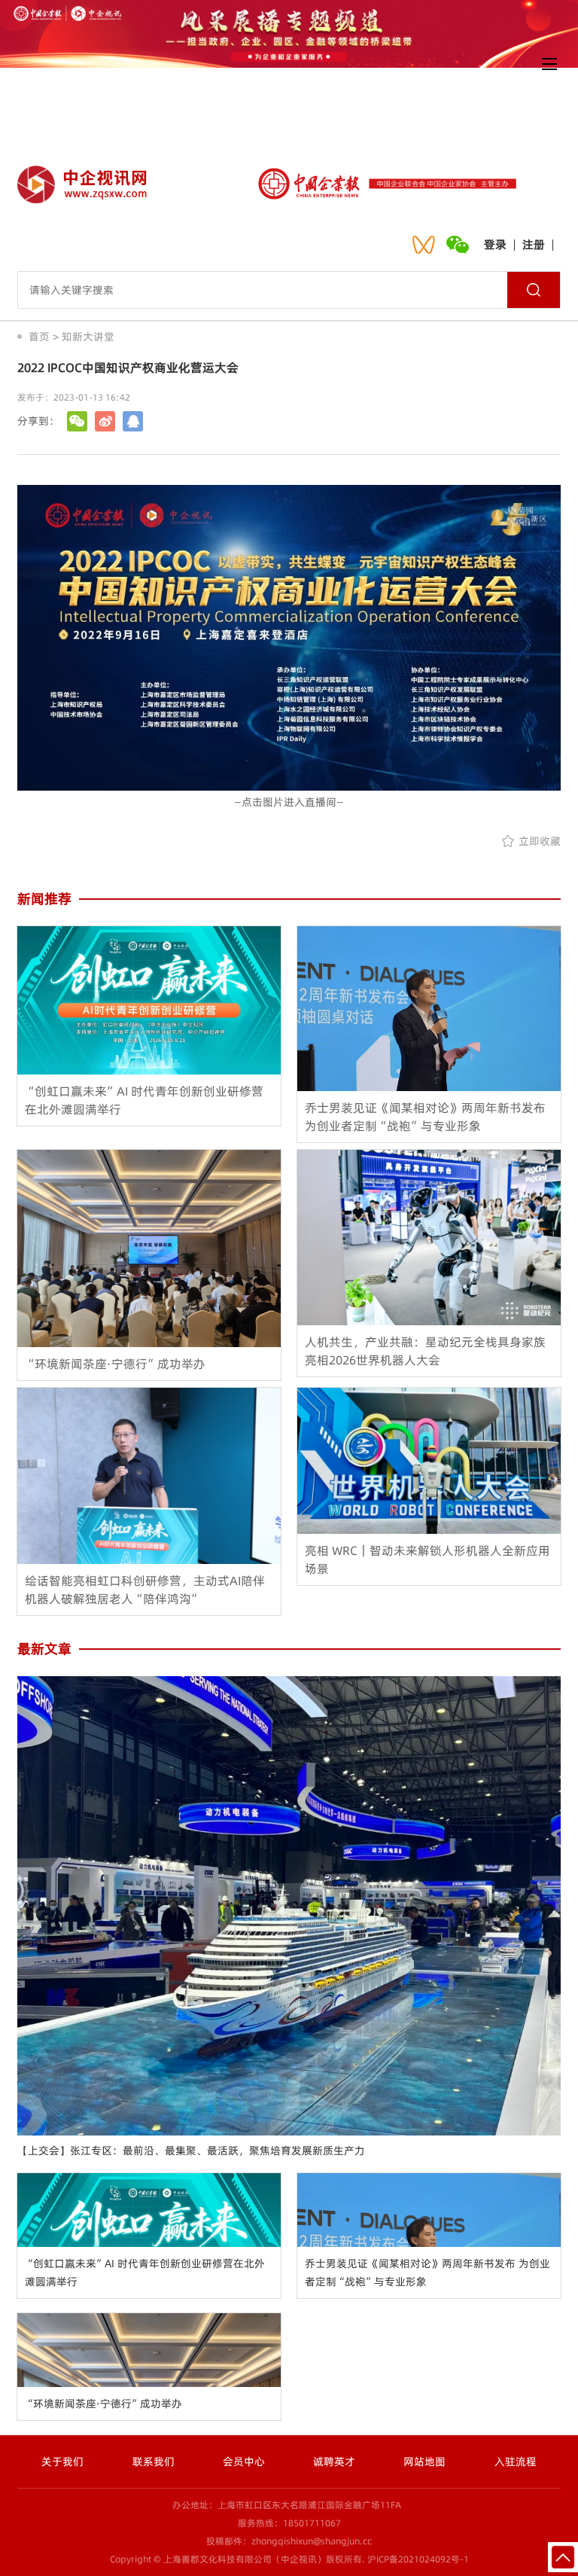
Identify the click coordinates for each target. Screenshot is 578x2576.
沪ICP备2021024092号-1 (418, 2559)
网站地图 (424, 2462)
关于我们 (62, 2462)
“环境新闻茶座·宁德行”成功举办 (103, 2404)
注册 (534, 244)
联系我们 (154, 2462)
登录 (495, 244)
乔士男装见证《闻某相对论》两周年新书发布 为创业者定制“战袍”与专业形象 (427, 2273)
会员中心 (244, 2462)
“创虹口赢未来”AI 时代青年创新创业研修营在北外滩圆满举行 (145, 2273)
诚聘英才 (334, 2462)
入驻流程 (516, 2462)
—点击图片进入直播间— (289, 802)
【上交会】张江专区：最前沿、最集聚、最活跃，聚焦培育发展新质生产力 (191, 2151)
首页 (39, 337)
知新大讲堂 (88, 337)
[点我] (549, 64)
